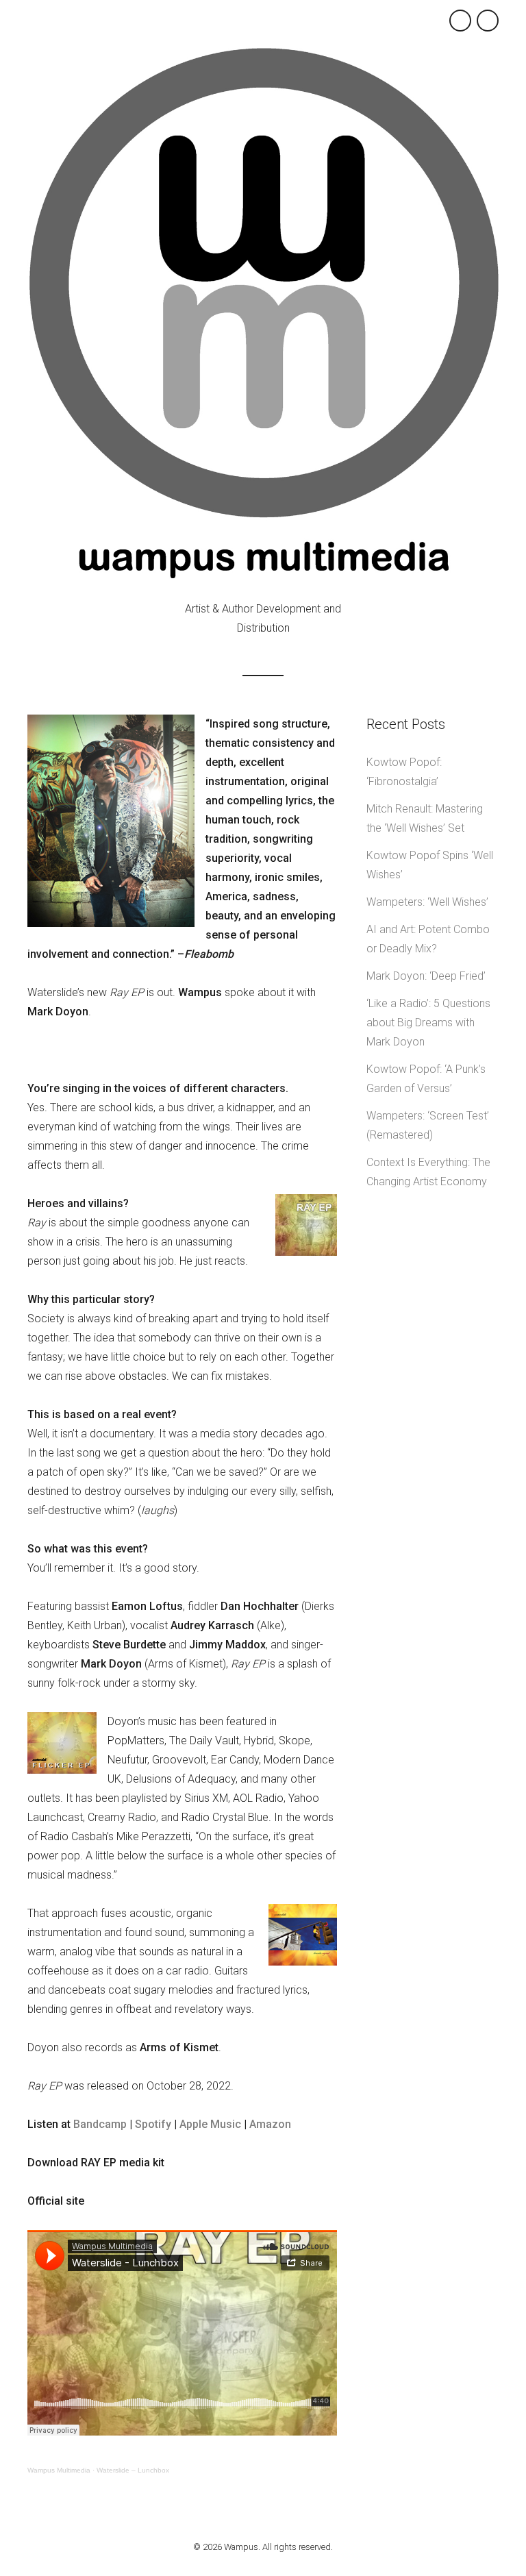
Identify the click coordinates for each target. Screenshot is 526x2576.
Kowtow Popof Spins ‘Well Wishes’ (430, 865)
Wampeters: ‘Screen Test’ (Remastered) (428, 1125)
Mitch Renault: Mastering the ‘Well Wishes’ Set (425, 818)
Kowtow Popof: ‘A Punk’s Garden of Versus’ (426, 1079)
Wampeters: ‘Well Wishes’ (427, 902)
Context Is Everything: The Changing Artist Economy (428, 1172)
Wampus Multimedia (59, 2470)
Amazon (270, 2124)
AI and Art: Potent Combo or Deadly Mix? (428, 939)
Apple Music (210, 2124)
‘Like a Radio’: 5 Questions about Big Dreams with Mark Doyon (428, 1023)
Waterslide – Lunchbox (133, 2470)
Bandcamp (100, 2124)
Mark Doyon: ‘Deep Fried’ (426, 976)
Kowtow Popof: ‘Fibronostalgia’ (404, 772)
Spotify (153, 2124)
